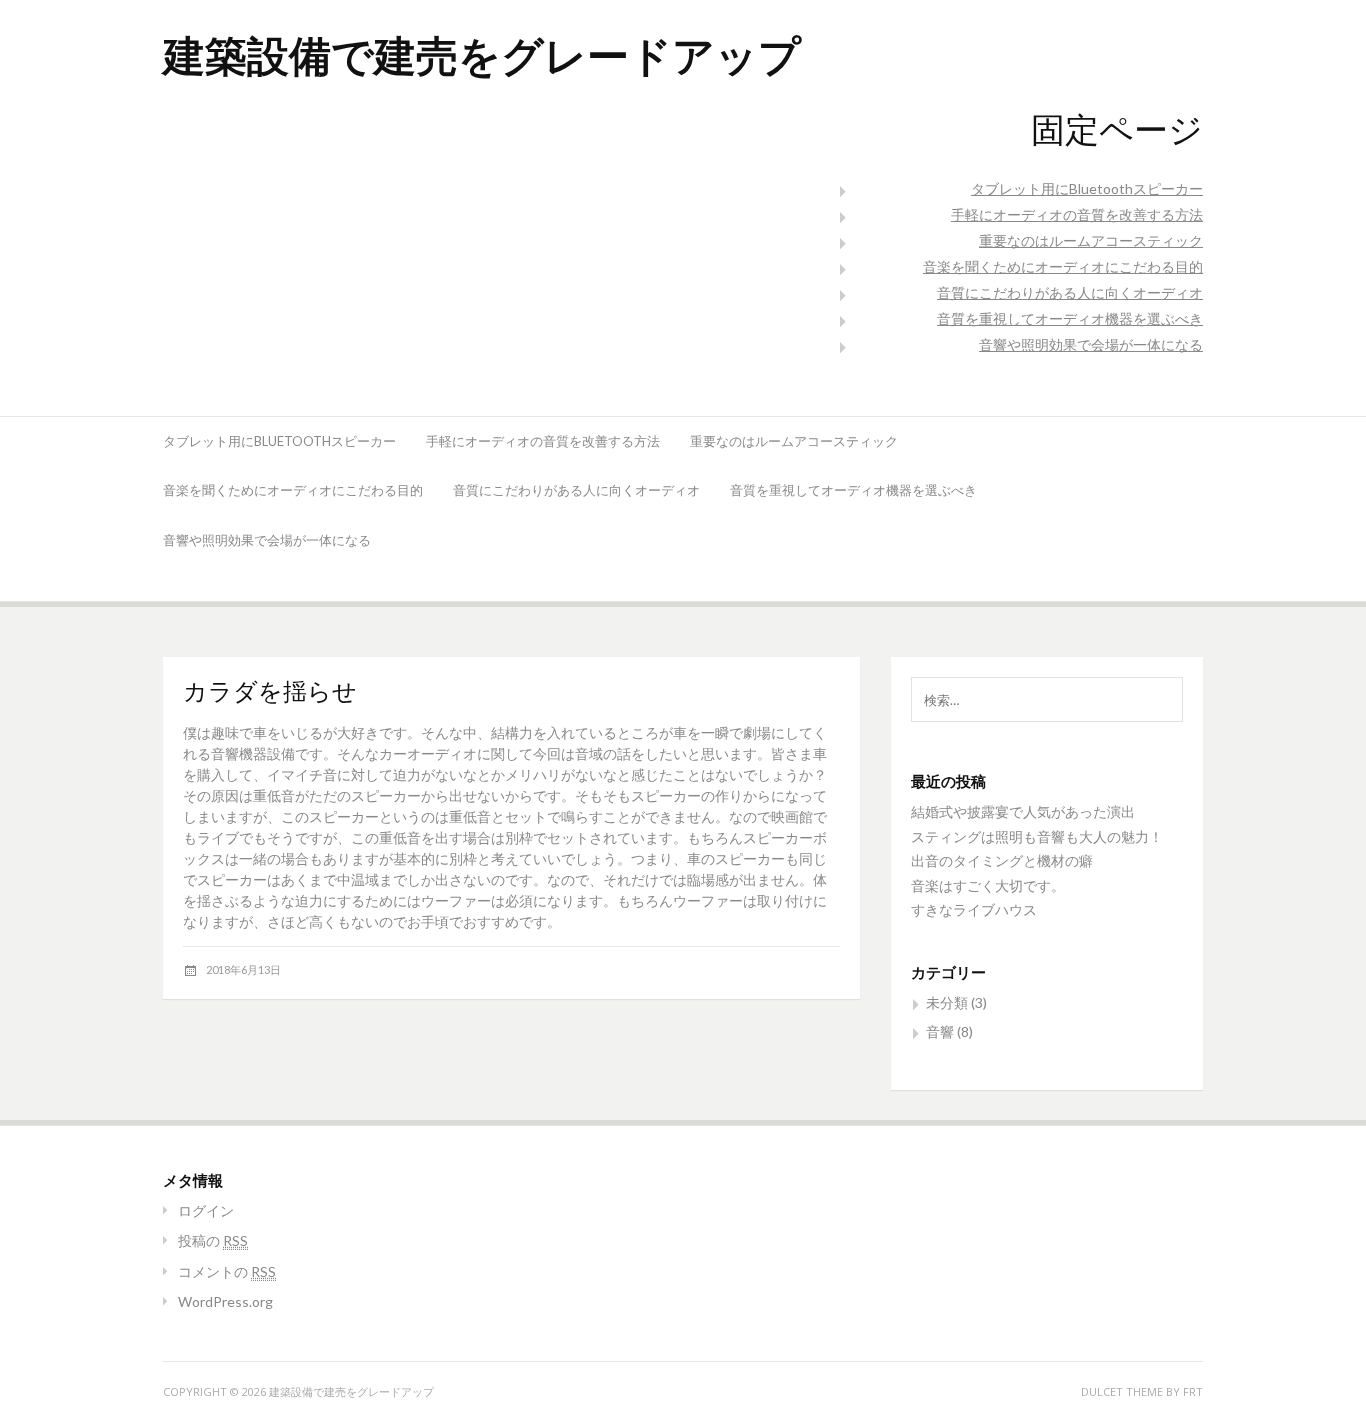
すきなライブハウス (974, 909)
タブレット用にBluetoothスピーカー (1087, 188)
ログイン (206, 1210)
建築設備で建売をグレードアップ (482, 54)
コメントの (227, 1271)
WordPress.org (225, 1301)
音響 (940, 1031)
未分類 (947, 1002)
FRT (1193, 1391)
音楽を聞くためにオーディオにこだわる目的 (1063, 266)
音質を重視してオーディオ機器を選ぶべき (1070, 318)
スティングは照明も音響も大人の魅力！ (1037, 836)
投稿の (213, 1240)
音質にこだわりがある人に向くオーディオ (1070, 292)
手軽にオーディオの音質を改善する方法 (1077, 214)
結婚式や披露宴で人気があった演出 (1023, 811)
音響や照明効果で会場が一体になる (1091, 344)
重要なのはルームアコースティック (1091, 240)
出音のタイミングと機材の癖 (1002, 860)
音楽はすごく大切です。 (988, 885)
